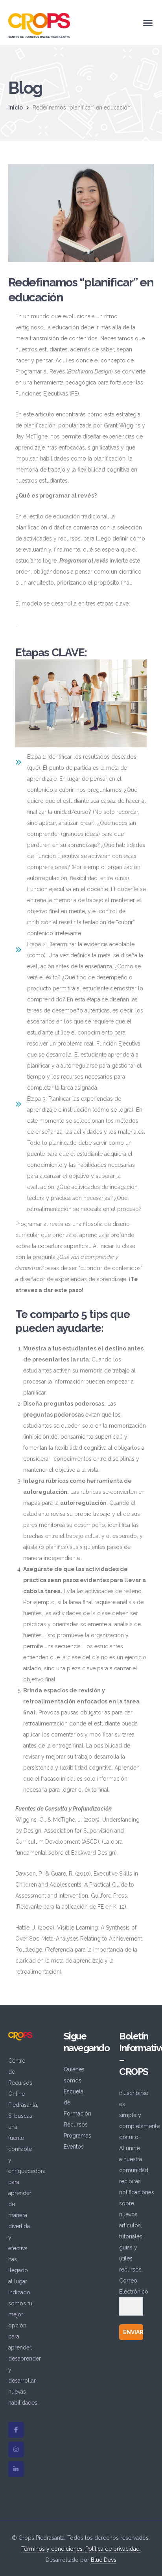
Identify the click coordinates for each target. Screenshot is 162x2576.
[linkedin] (16, 2469)
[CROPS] (39, 25)
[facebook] (16, 2430)
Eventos (74, 2147)
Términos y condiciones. (52, 2549)
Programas (77, 2136)
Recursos (76, 2125)
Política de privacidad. (113, 2549)
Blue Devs (104, 2560)
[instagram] (16, 2450)
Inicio (16, 108)
